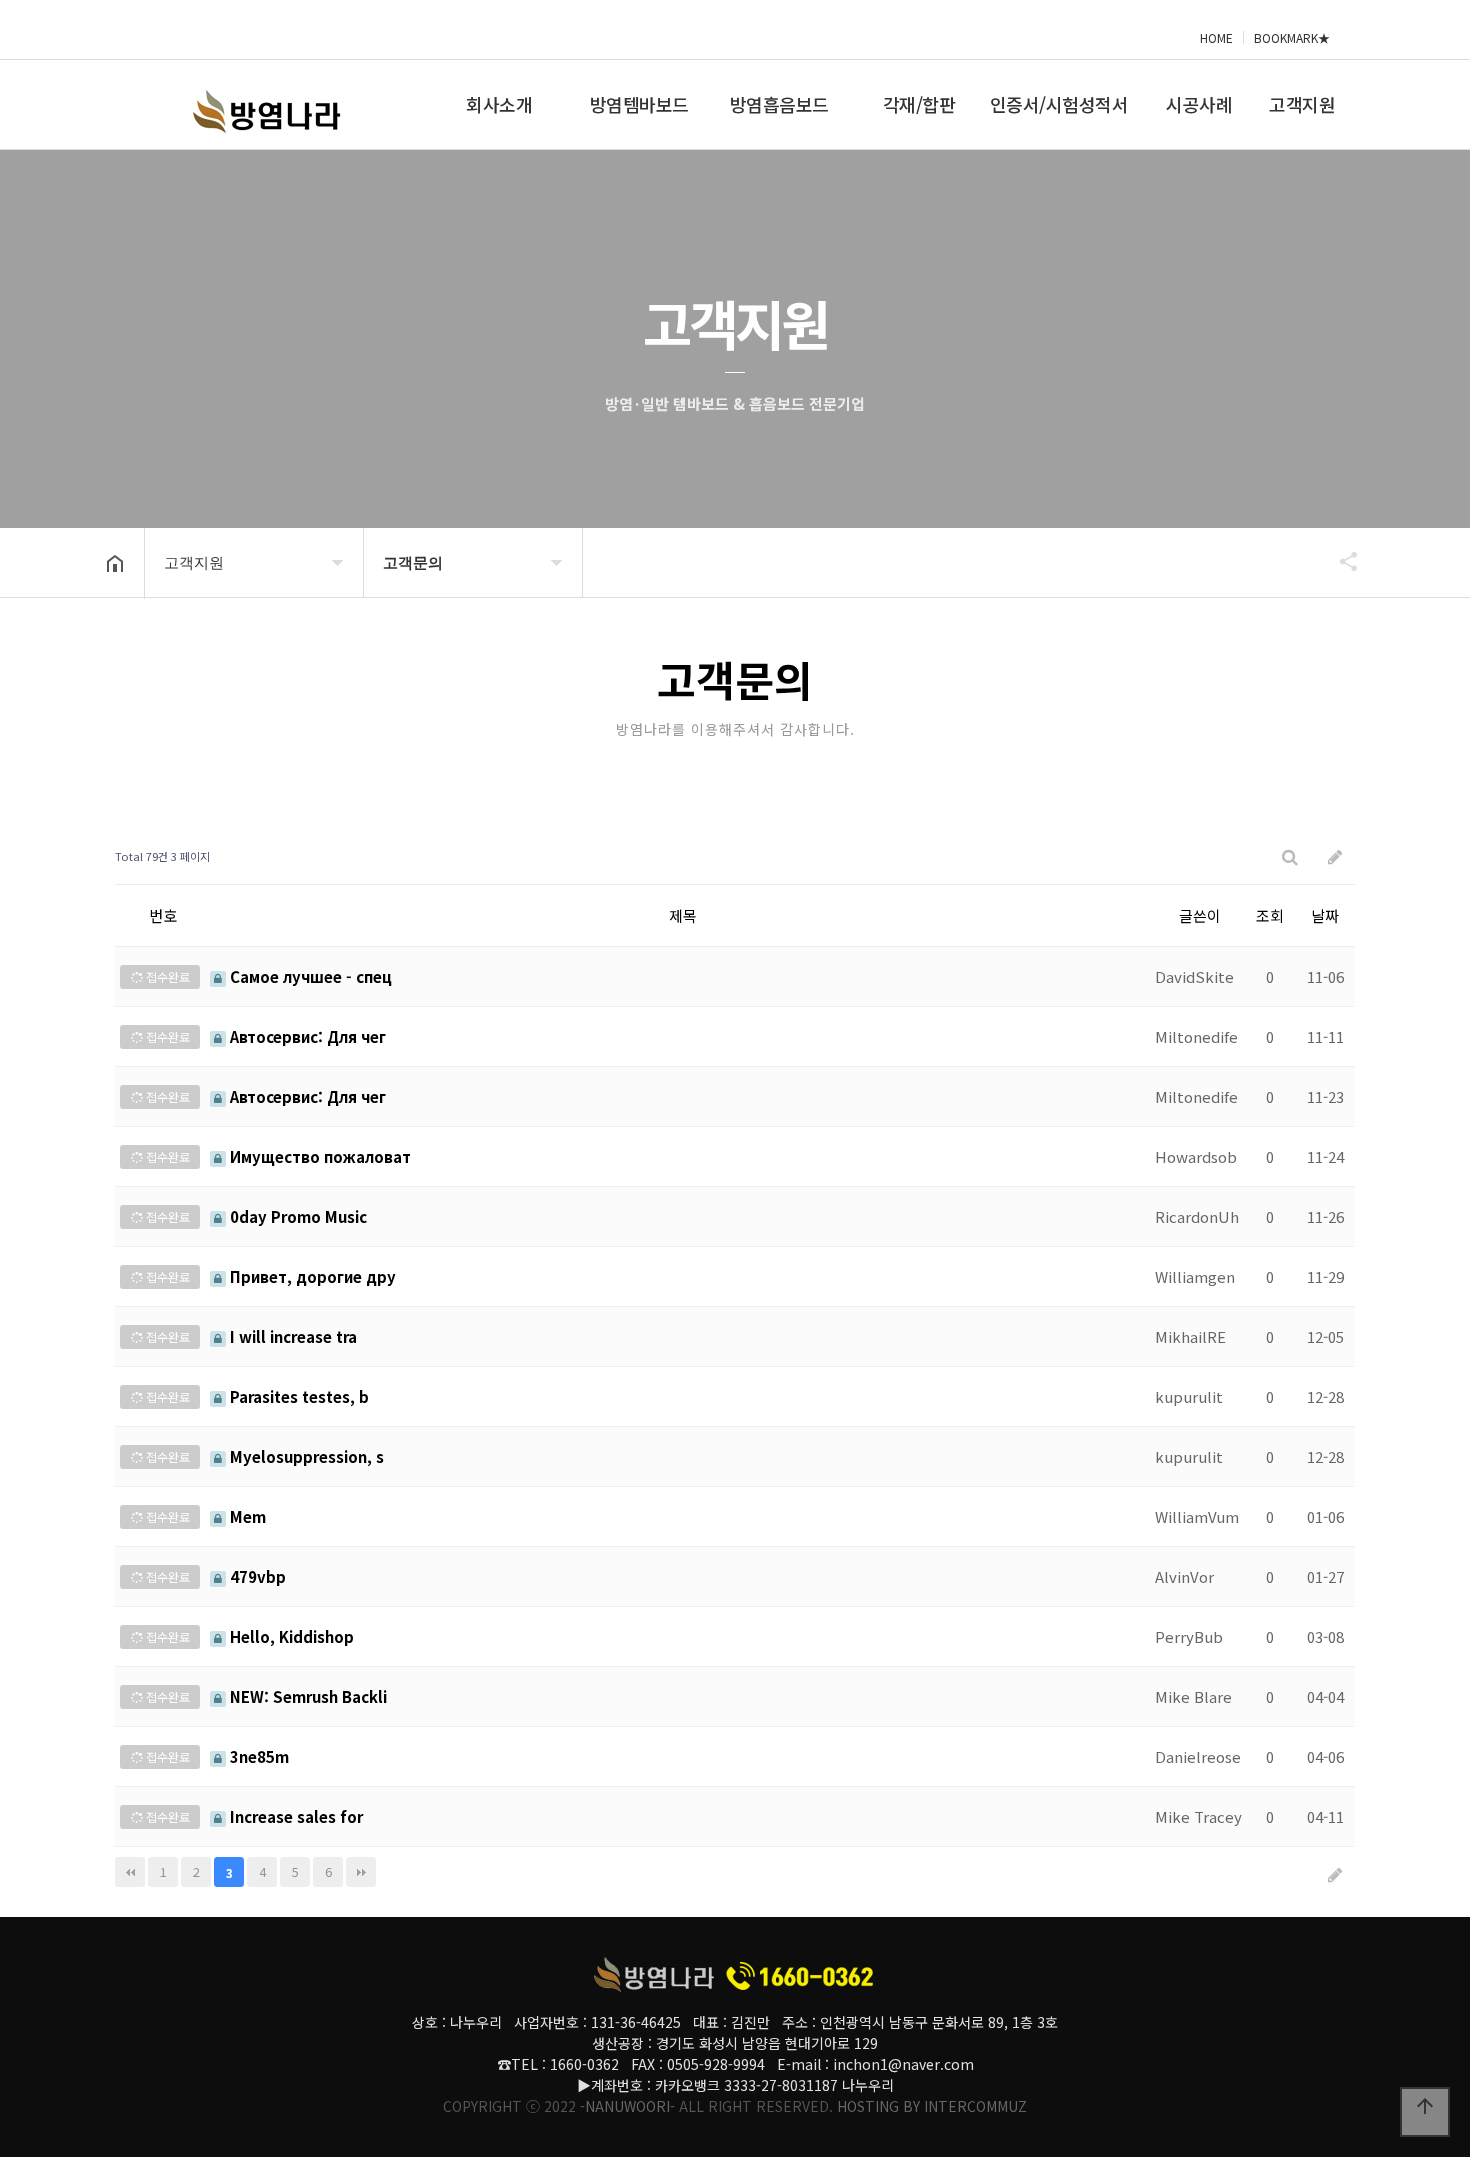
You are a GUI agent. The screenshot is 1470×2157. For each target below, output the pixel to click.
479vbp (256, 1576)
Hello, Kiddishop (290, 1636)
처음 (130, 1872)
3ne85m (257, 1756)
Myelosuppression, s (305, 1456)
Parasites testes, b (297, 1396)
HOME (1216, 37)
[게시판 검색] (1290, 856)
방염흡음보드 (779, 104)
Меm (246, 1516)
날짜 (1325, 915)
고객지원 (1302, 104)
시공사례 (1199, 104)
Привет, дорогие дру (311, 1276)
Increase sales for (294, 1816)
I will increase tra (291, 1336)
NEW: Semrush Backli (306, 1696)
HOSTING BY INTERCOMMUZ (932, 2106)
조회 (1270, 915)
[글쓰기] (1335, 856)
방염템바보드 (639, 104)
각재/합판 (919, 104)
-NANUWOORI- (627, 2106)
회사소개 (499, 104)
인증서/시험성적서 (1059, 104)
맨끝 (361, 1872)
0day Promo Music (296, 1216)
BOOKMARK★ (1292, 37)
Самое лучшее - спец (309, 976)
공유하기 (1339, 561)
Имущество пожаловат (318, 1156)
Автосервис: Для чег (306, 1036)
